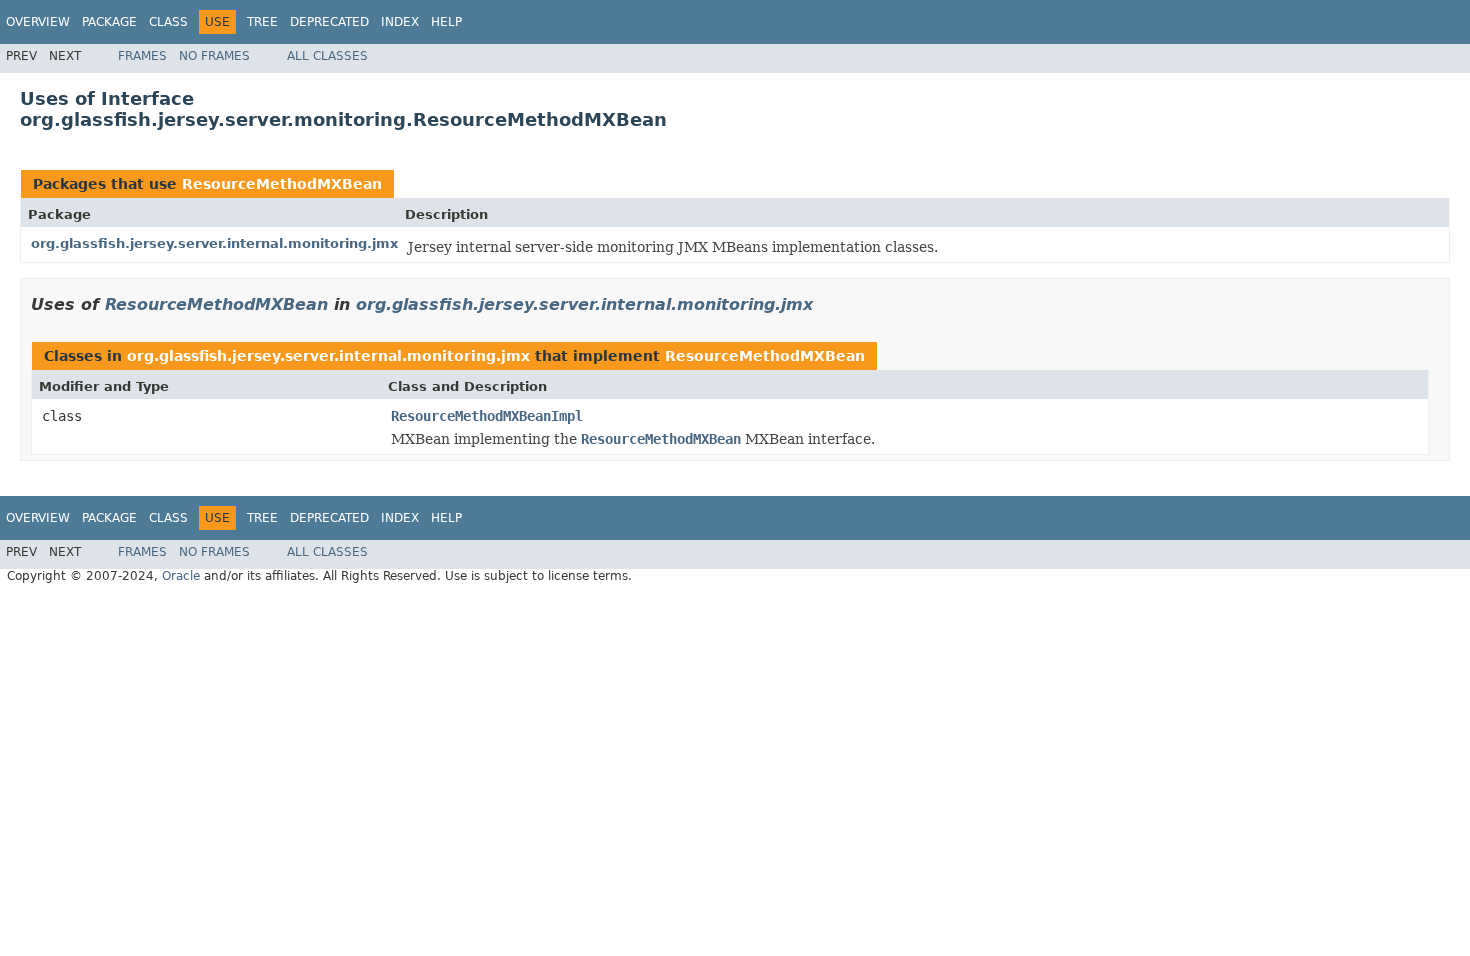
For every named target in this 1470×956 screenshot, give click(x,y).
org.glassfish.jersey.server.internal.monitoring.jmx (214, 243)
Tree (262, 22)
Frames (142, 56)
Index (400, 22)
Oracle (181, 576)
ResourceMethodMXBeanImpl (487, 416)
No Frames (214, 56)
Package (109, 22)
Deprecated (329, 22)
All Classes (327, 56)
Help (446, 22)
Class (168, 22)
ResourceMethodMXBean (282, 184)
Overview (38, 22)
